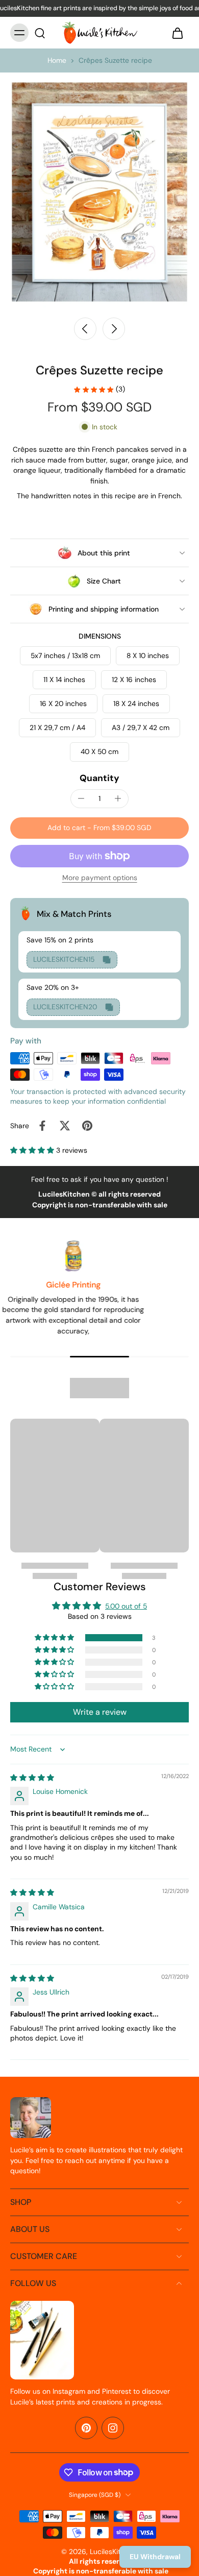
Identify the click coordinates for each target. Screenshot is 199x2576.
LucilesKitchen (113, 2551)
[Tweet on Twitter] (65, 1126)
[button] (99, 828)
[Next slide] (114, 329)
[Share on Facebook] (42, 1126)
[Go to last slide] (85, 329)
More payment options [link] (100, 878)
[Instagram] (113, 2428)
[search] (40, 33)
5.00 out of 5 (126, 1606)
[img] (32, 1778)
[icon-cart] (178, 33)
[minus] (81, 798)
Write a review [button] (100, 1712)
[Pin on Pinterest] (87, 1126)
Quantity (99, 778)
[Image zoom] (99, 192)
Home (57, 60)
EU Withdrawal (155, 2557)
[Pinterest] (86, 2428)
